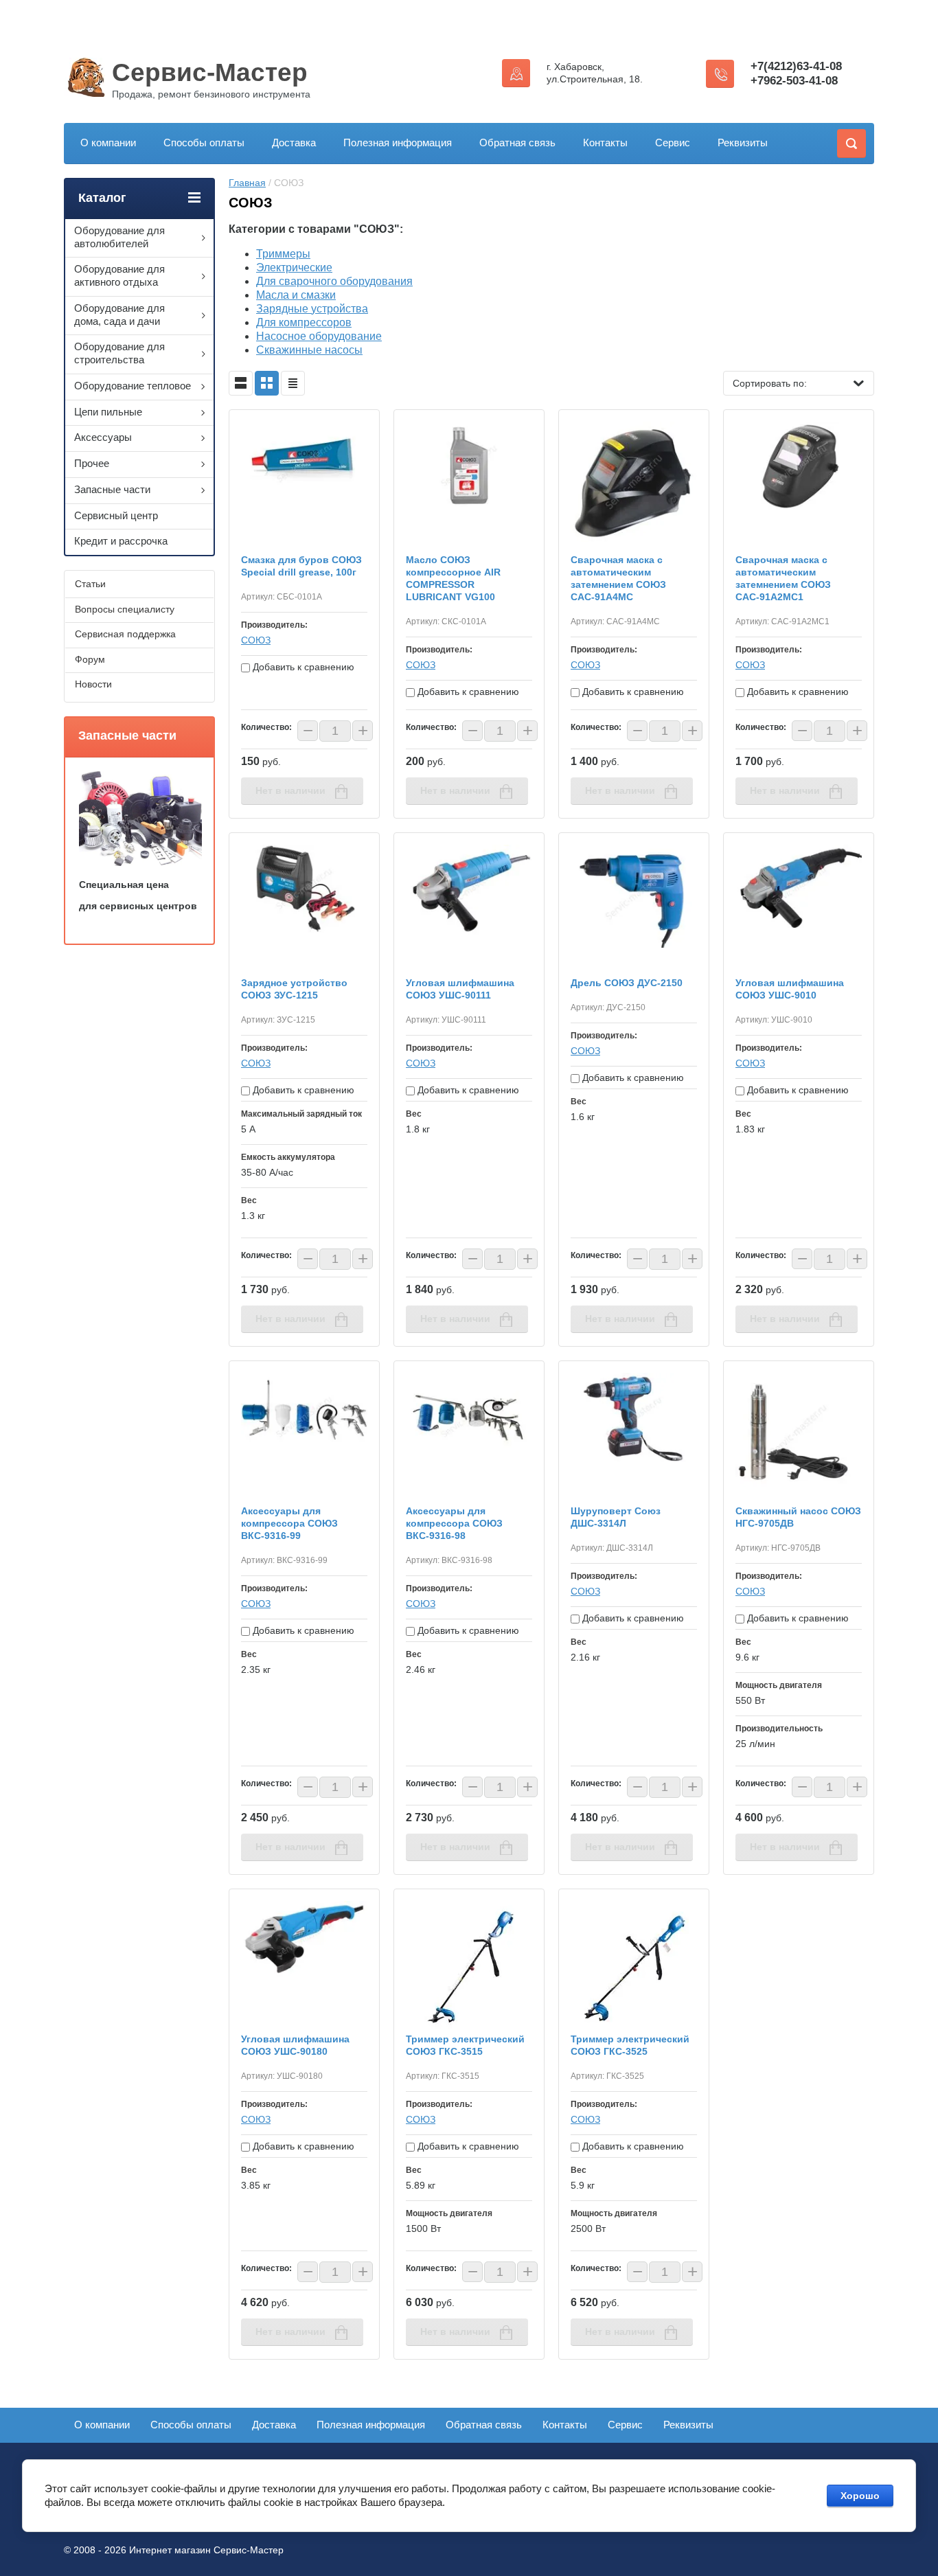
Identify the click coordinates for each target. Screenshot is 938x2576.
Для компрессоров (304, 322)
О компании (108, 143)
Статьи (90, 584)
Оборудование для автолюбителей (119, 237)
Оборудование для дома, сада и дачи (119, 315)
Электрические (294, 267)
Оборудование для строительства (119, 353)
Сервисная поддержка (125, 634)
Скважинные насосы (309, 350)
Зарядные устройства (312, 309)
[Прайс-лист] (293, 383)
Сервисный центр (116, 515)
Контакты (605, 143)
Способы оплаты (204, 143)
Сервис (673, 143)
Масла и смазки (296, 295)
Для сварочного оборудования (334, 281)
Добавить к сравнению (302, 667)
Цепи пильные (108, 412)
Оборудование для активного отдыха (119, 275)
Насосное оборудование (319, 336)
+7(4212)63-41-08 (796, 66)
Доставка (294, 143)
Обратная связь (517, 143)
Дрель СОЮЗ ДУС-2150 (627, 983)
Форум (90, 659)
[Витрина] (267, 383)
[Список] (241, 383)
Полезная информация (398, 143)
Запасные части (112, 489)
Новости (93, 684)
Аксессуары (103, 437)
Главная (247, 183)
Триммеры (283, 254)
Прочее (92, 463)
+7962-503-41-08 (794, 81)
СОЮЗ (256, 640)
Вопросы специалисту (125, 609)
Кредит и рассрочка (121, 541)
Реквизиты (743, 143)
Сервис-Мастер (210, 72)
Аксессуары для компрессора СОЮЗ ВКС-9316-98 (454, 1523)
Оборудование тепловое (133, 386)
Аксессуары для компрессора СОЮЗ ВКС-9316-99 (289, 1523)
